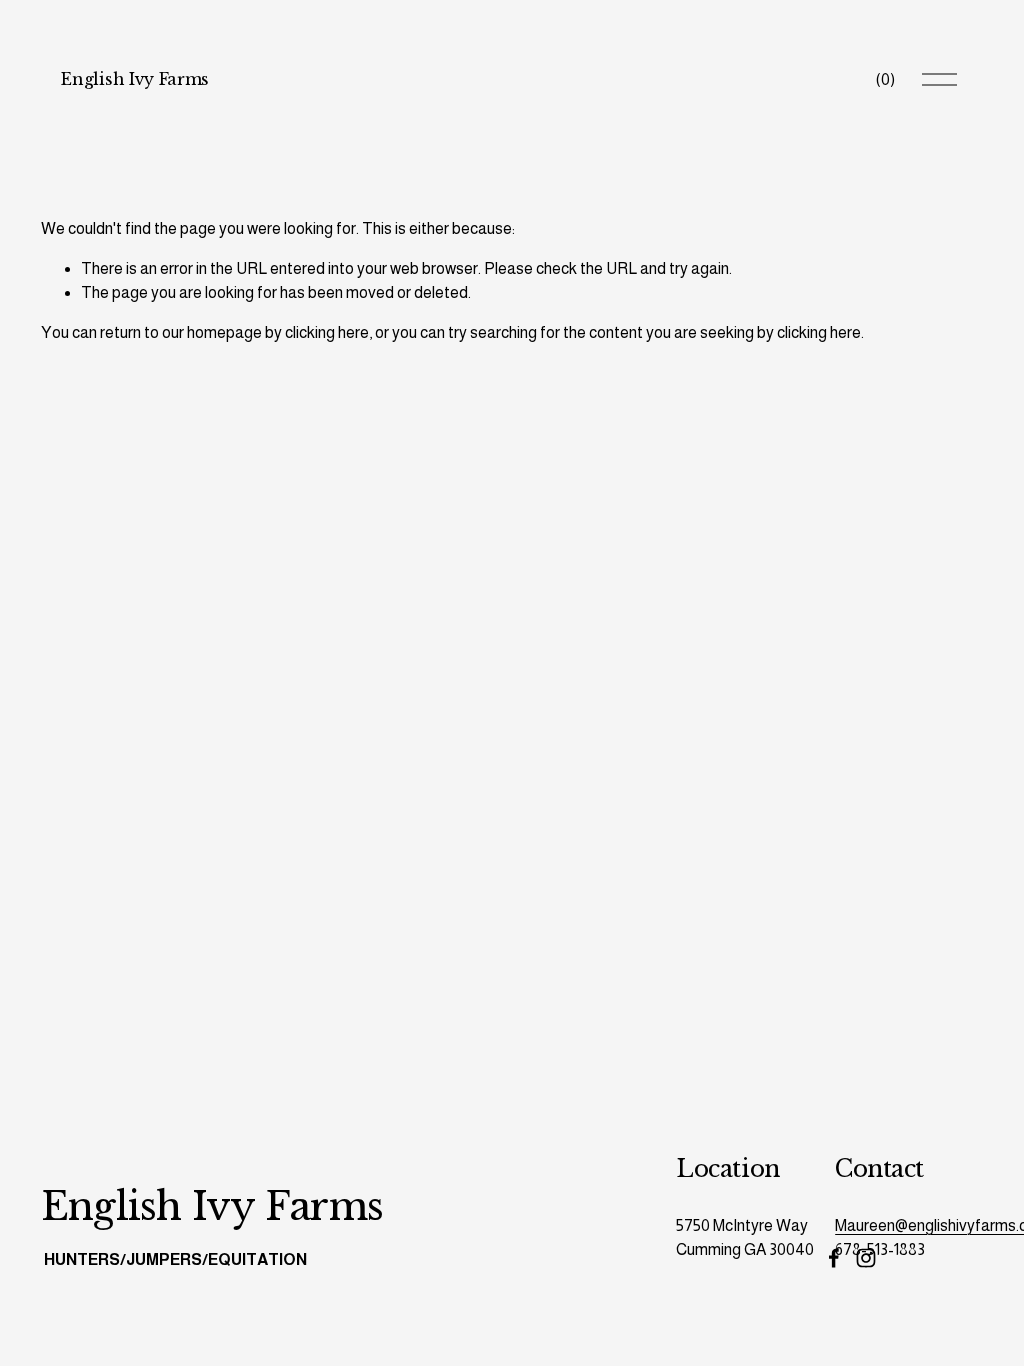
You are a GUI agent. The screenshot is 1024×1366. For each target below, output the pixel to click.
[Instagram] (866, 1258)
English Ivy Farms (135, 79)
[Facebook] (834, 1258)
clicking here (327, 332)
